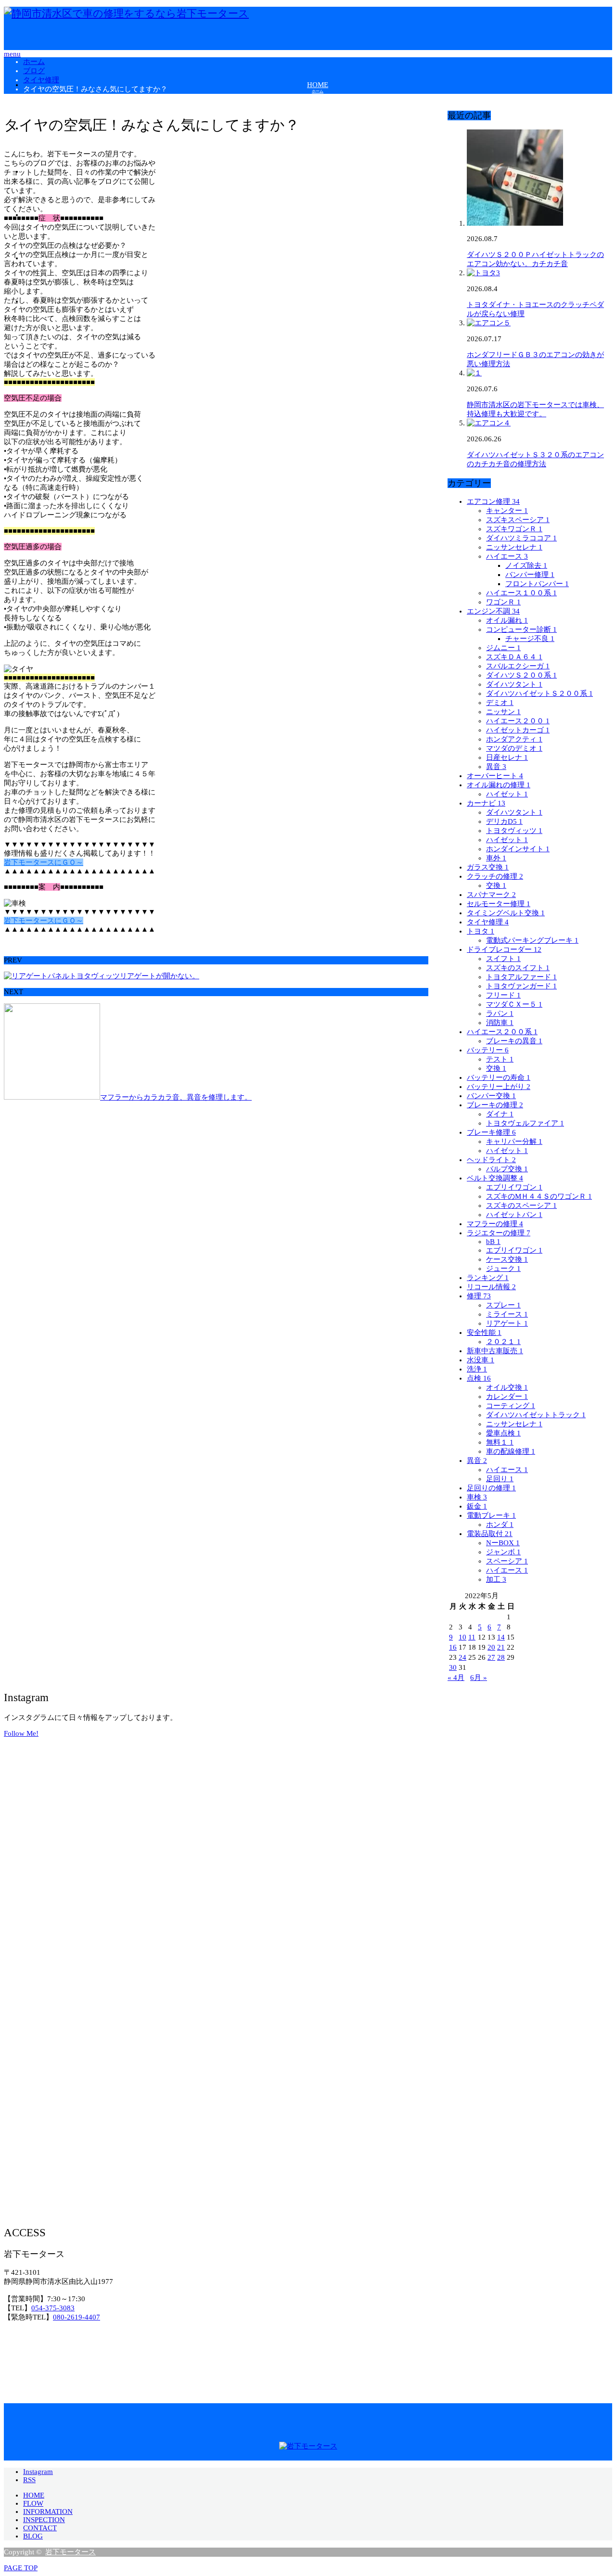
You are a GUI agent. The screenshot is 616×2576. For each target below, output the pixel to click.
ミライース (507, 1314)
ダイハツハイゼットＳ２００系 (539, 693)
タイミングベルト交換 (506, 913)
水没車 (481, 1360)
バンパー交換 (491, 1096)
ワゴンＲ (503, 602)
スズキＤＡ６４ (514, 657)
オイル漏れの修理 (499, 785)
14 (501, 1637)
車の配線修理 (511, 1451)
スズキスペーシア (518, 520)
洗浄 (477, 1369)
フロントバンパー (537, 584)
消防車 (500, 1023)
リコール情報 (491, 1287)
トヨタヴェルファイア (525, 1123)
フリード (503, 995)
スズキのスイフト (518, 968)
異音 (496, 767)
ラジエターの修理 (499, 1233)
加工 (496, 1579)
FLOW (33, 2503)
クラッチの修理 (495, 876)
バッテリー (488, 1050)
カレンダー (507, 1397)
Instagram (38, 2472)
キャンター (507, 511)
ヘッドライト (491, 1160)
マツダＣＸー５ (514, 1004)
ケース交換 (507, 1259)
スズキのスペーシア (521, 1205)
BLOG (33, 2536)
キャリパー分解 (514, 1141)
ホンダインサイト (518, 849)
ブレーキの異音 (514, 1041)
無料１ (500, 1442)
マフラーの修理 (495, 1224)
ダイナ (500, 1114)
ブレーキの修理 (495, 1105)
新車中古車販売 (495, 1351)
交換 (496, 885)
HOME (34, 2495)
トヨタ (481, 931)
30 (453, 1667)
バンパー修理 (530, 575)
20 (491, 1647)
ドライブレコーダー (504, 949)
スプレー (503, 1305)
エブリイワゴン (514, 1187)
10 (462, 1637)
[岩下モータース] (126, 13)
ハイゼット (507, 794)
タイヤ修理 (488, 922)
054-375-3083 (53, 2308)
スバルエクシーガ (518, 666)
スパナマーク (491, 895)
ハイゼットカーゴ (518, 730)
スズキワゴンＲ (514, 529)
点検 (479, 1378)
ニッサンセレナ (514, 547)
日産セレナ (507, 757)
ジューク (503, 1269)
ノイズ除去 (526, 565)
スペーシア (507, 1561)
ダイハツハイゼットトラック (536, 1415)
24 (462, 1657)
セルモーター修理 (499, 904)
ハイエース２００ (518, 721)
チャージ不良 (530, 639)
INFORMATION (48, 2512)
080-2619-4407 (77, 2317)
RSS (29, 2480)
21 (501, 1647)
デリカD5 (504, 821)
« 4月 (456, 1678)
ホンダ (500, 1525)
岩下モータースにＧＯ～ (44, 862)
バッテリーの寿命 (499, 1077)
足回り (500, 1479)
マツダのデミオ (514, 748)
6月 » (479, 1678)
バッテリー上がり (499, 1087)
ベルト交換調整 (495, 1178)
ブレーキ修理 (491, 1132)
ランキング (488, 1278)
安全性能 (484, 1333)
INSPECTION (44, 2520)
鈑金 (477, 1506)
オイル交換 (507, 1387)
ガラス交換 (488, 867)
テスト (500, 1059)
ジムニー (503, 648)
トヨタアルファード (521, 977)
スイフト (503, 959)
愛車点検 (503, 1433)
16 (453, 1647)
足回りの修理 (491, 1488)
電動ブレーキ (491, 1515)
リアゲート (507, 1323)
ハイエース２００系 (502, 1032)
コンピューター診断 (521, 629)
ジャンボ (503, 1552)
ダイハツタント (514, 684)
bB (493, 1242)
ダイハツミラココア (521, 538)
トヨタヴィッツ (514, 831)
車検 (477, 1497)
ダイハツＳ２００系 (521, 675)
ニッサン (503, 712)
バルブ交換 (507, 1169)
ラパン (500, 1013)
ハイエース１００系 (521, 593)
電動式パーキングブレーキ (532, 940)
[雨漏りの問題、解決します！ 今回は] (105, 1908)
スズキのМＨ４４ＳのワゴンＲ (539, 1196)
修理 (479, 1296)
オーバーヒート (495, 776)
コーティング (511, 1406)
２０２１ (503, 1342)
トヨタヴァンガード (521, 986)
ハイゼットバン (514, 1215)
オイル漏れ (507, 620)
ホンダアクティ (514, 739)
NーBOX (503, 1543)
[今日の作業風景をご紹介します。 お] (511, 1917)
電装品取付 (490, 1534)
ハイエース (507, 556)
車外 (496, 858)
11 (472, 1637)
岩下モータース (71, 2552)
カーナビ (486, 803)
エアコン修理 (493, 501)
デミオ (500, 703)
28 (501, 1657)
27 (491, 1657)
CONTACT (40, 2528)
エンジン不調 (493, 611)
